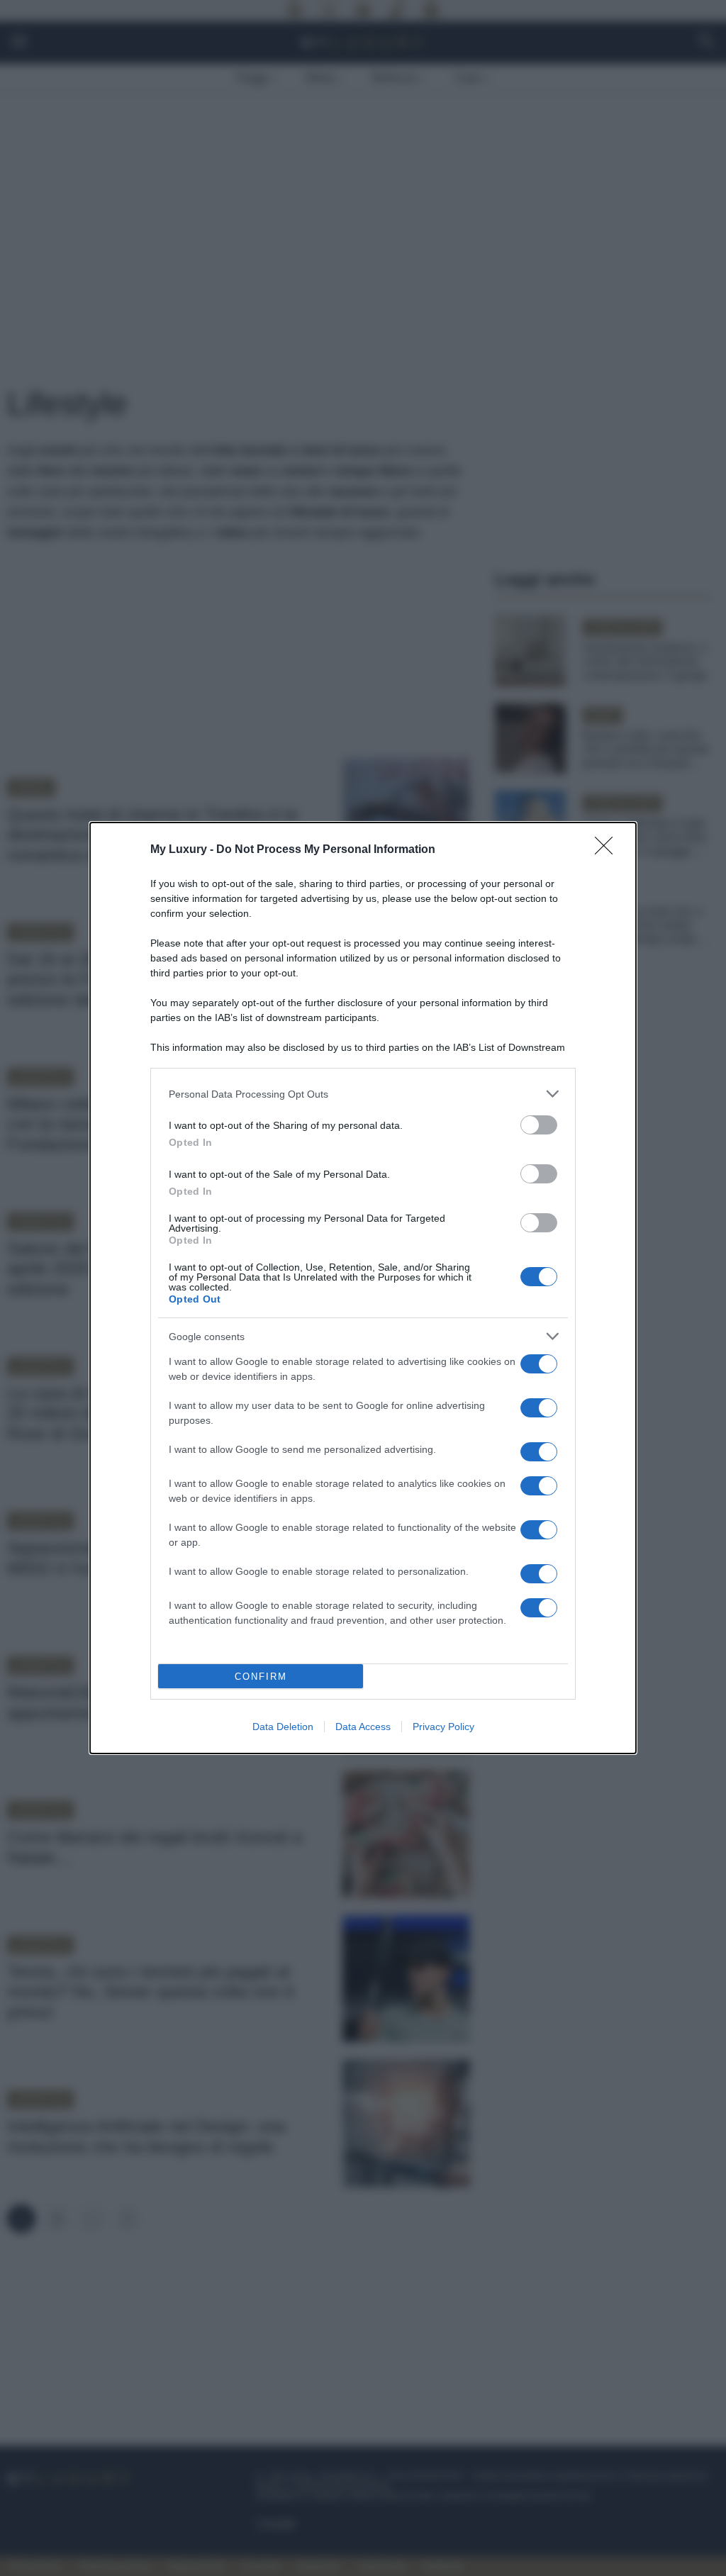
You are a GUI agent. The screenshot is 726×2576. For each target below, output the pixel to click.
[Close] (608, 850)
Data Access (363, 1727)
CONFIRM (261, 1677)
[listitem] (363, 1094)
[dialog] (363, 1288)
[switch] (539, 1125)
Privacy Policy (443, 1727)
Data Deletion (283, 1727)
